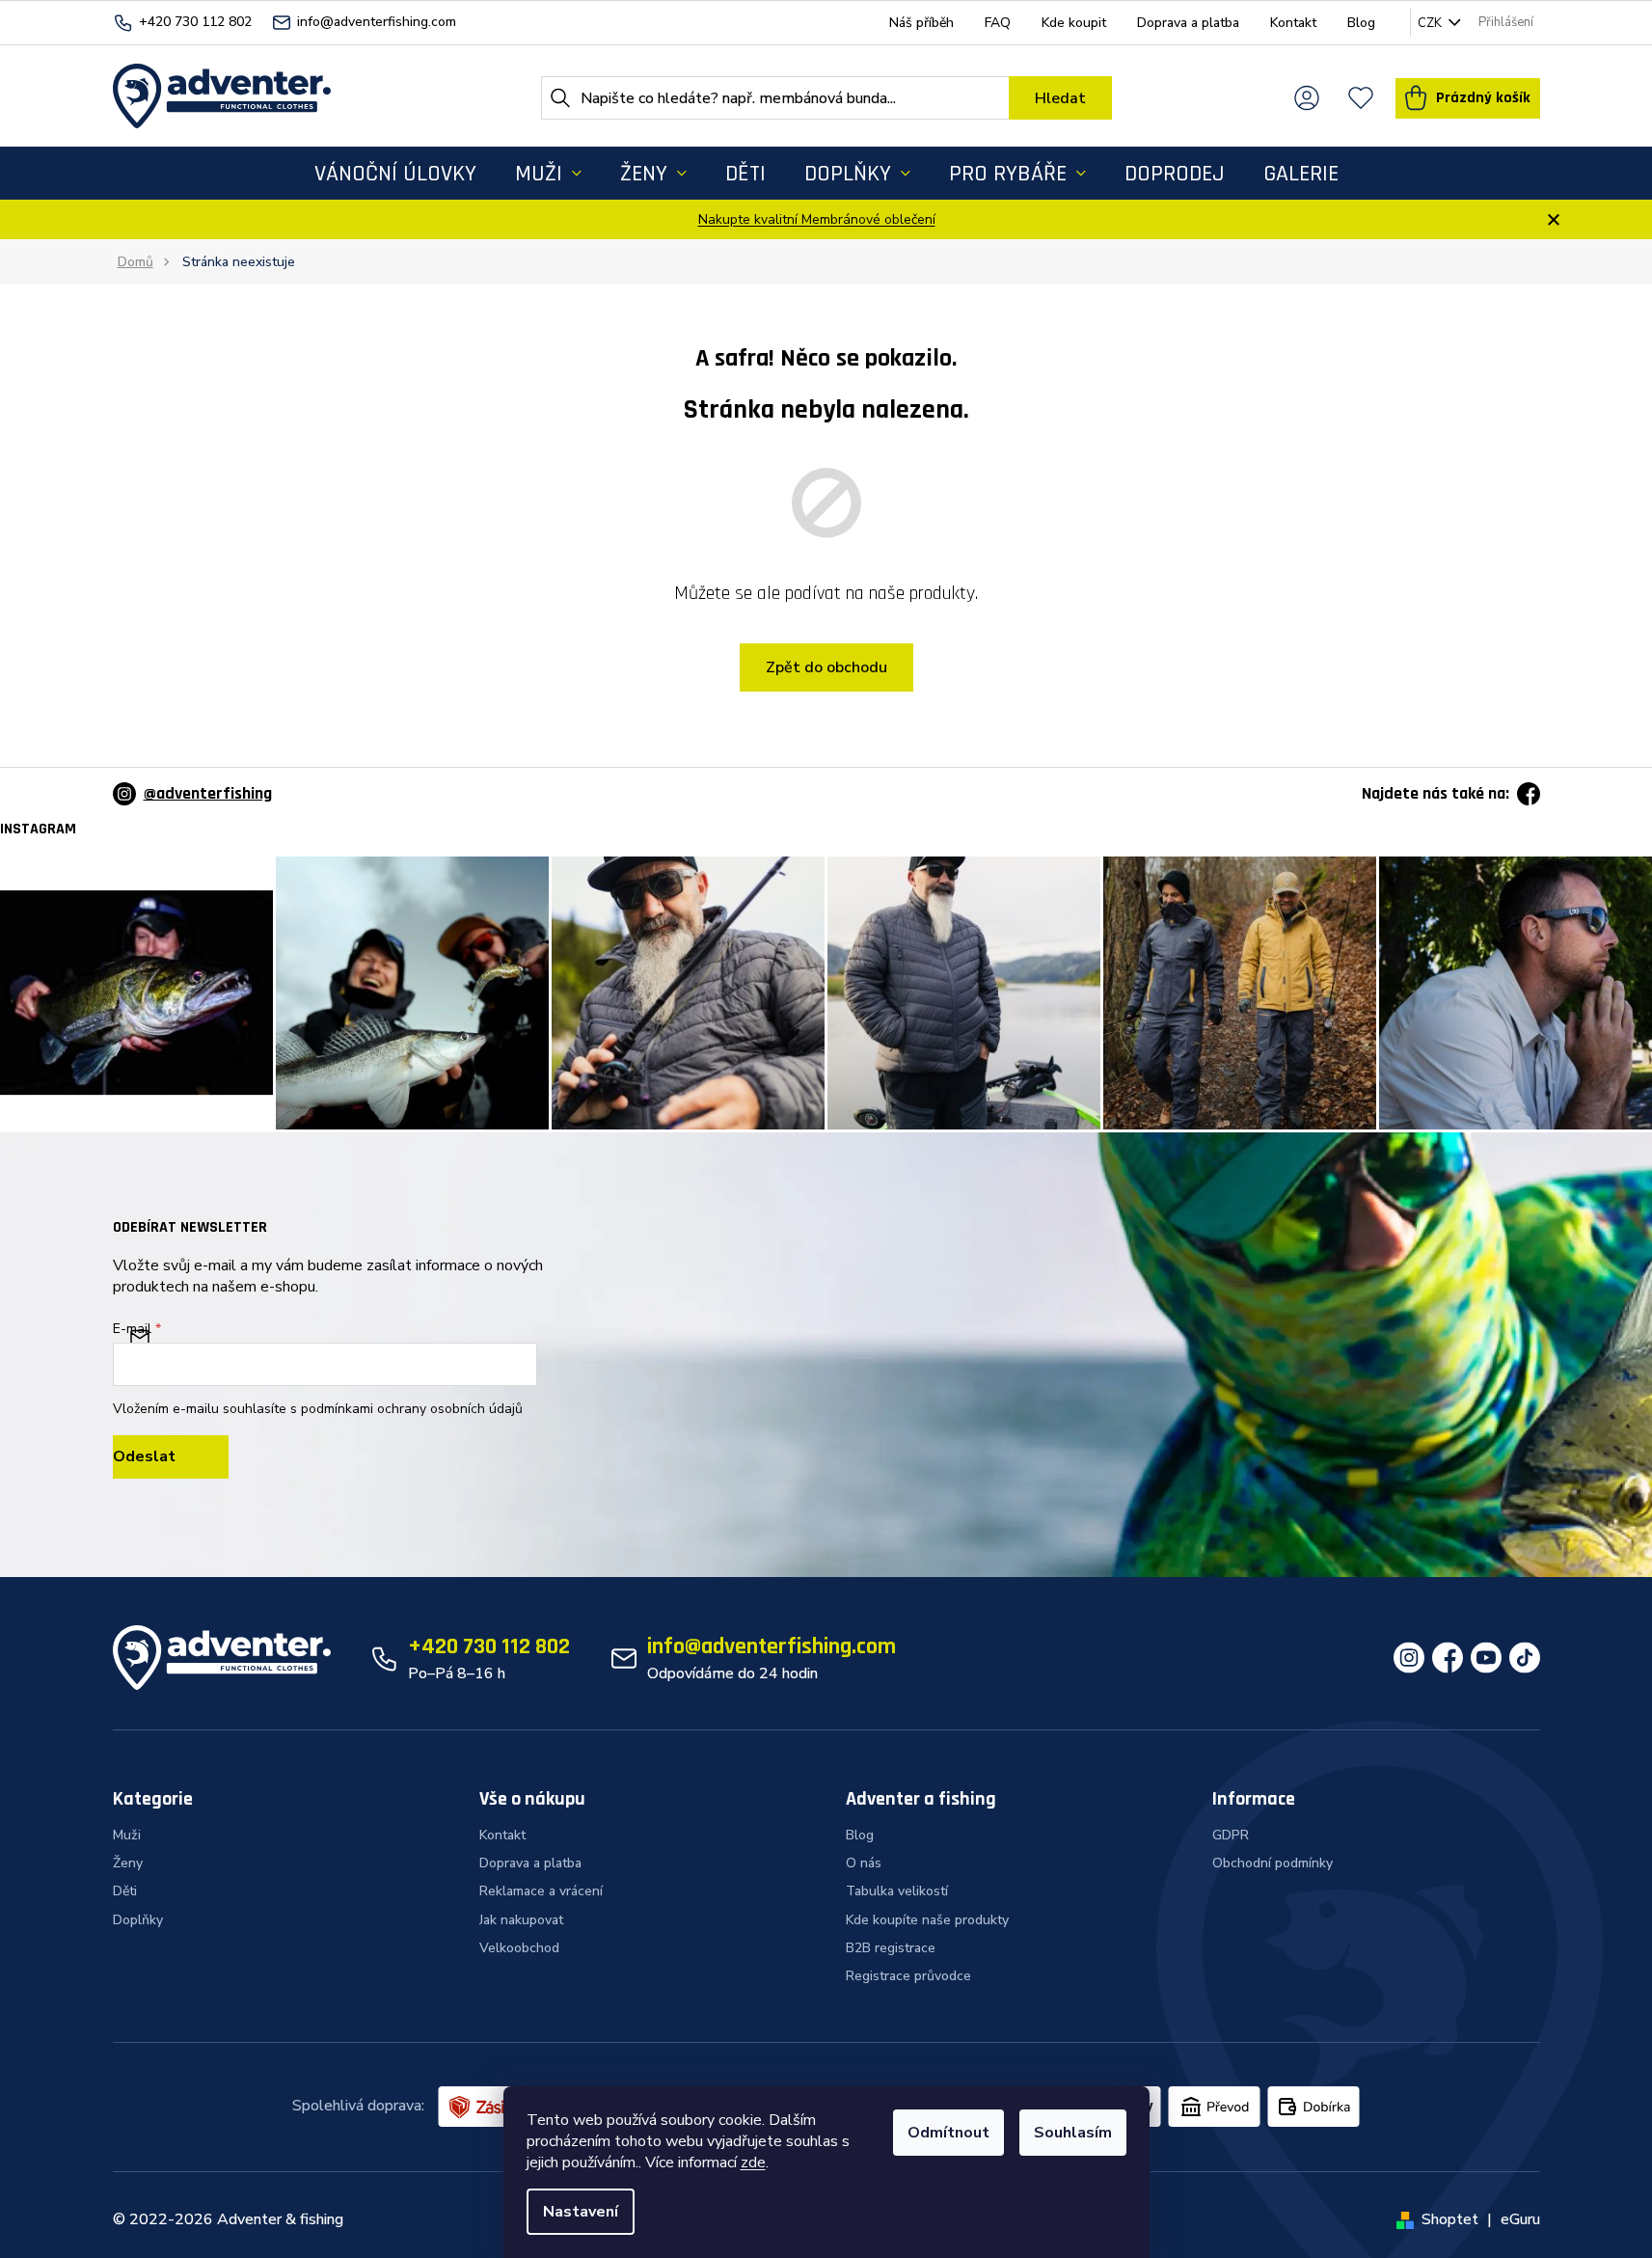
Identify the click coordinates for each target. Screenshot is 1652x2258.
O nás (864, 1863)
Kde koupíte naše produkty (927, 1920)
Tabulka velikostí (897, 1891)
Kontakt (1293, 23)
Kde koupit (1074, 23)
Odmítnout (948, 2133)
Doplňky (138, 1920)
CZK (1431, 23)
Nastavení (581, 2212)
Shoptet (1450, 2219)
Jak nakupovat (521, 1920)
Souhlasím (1073, 2133)
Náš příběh (921, 23)
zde (753, 2163)
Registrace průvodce (908, 1976)
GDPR (1231, 1835)
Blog (1361, 23)
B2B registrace (891, 1948)
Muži (127, 1835)
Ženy (128, 1863)
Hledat (1060, 98)
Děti (125, 1891)
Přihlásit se (171, 1457)
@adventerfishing (208, 793)
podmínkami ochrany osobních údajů (412, 1409)
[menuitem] (395, 173)
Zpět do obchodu (826, 667)
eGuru (1520, 2219)
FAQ (998, 23)
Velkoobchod (519, 1948)
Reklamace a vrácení (541, 1891)
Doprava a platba (1188, 23)
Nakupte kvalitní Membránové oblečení (817, 219)
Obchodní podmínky (1273, 1863)
